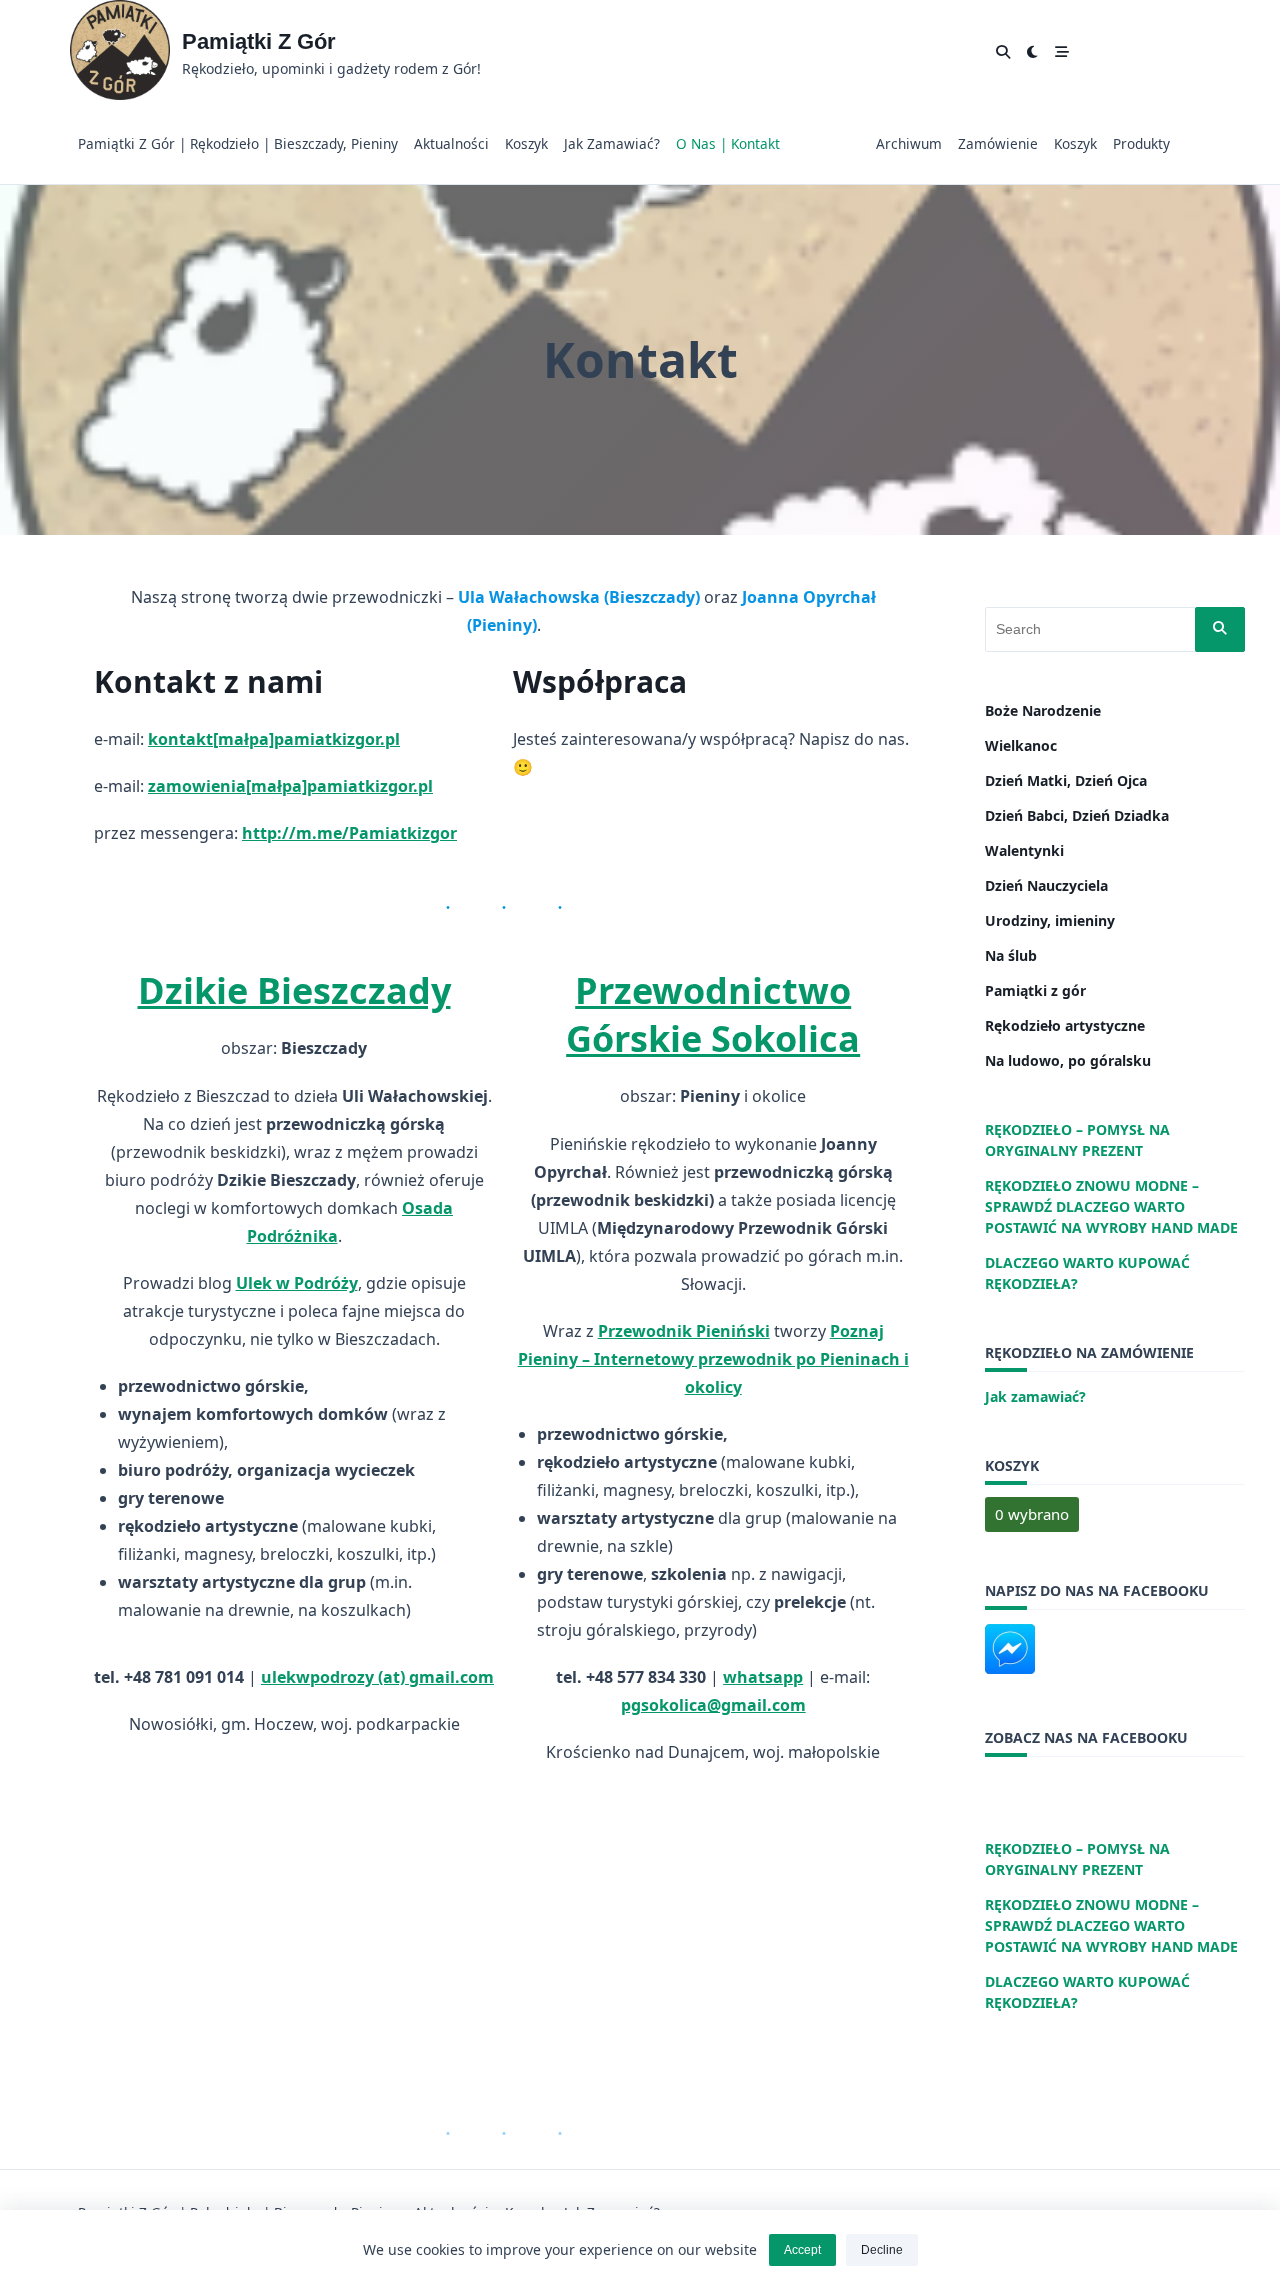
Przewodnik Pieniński (684, 1331)
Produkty (1141, 143)
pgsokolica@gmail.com (713, 1705)
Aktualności (451, 143)
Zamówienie (998, 143)
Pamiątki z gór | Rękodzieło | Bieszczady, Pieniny (238, 143)
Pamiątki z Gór (259, 41)
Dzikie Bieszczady (294, 990)
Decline (882, 2250)
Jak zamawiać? (612, 143)
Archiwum (909, 143)
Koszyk (526, 143)
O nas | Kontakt (728, 143)
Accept (802, 2250)
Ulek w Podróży (297, 1283)
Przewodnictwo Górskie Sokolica (713, 1014)
